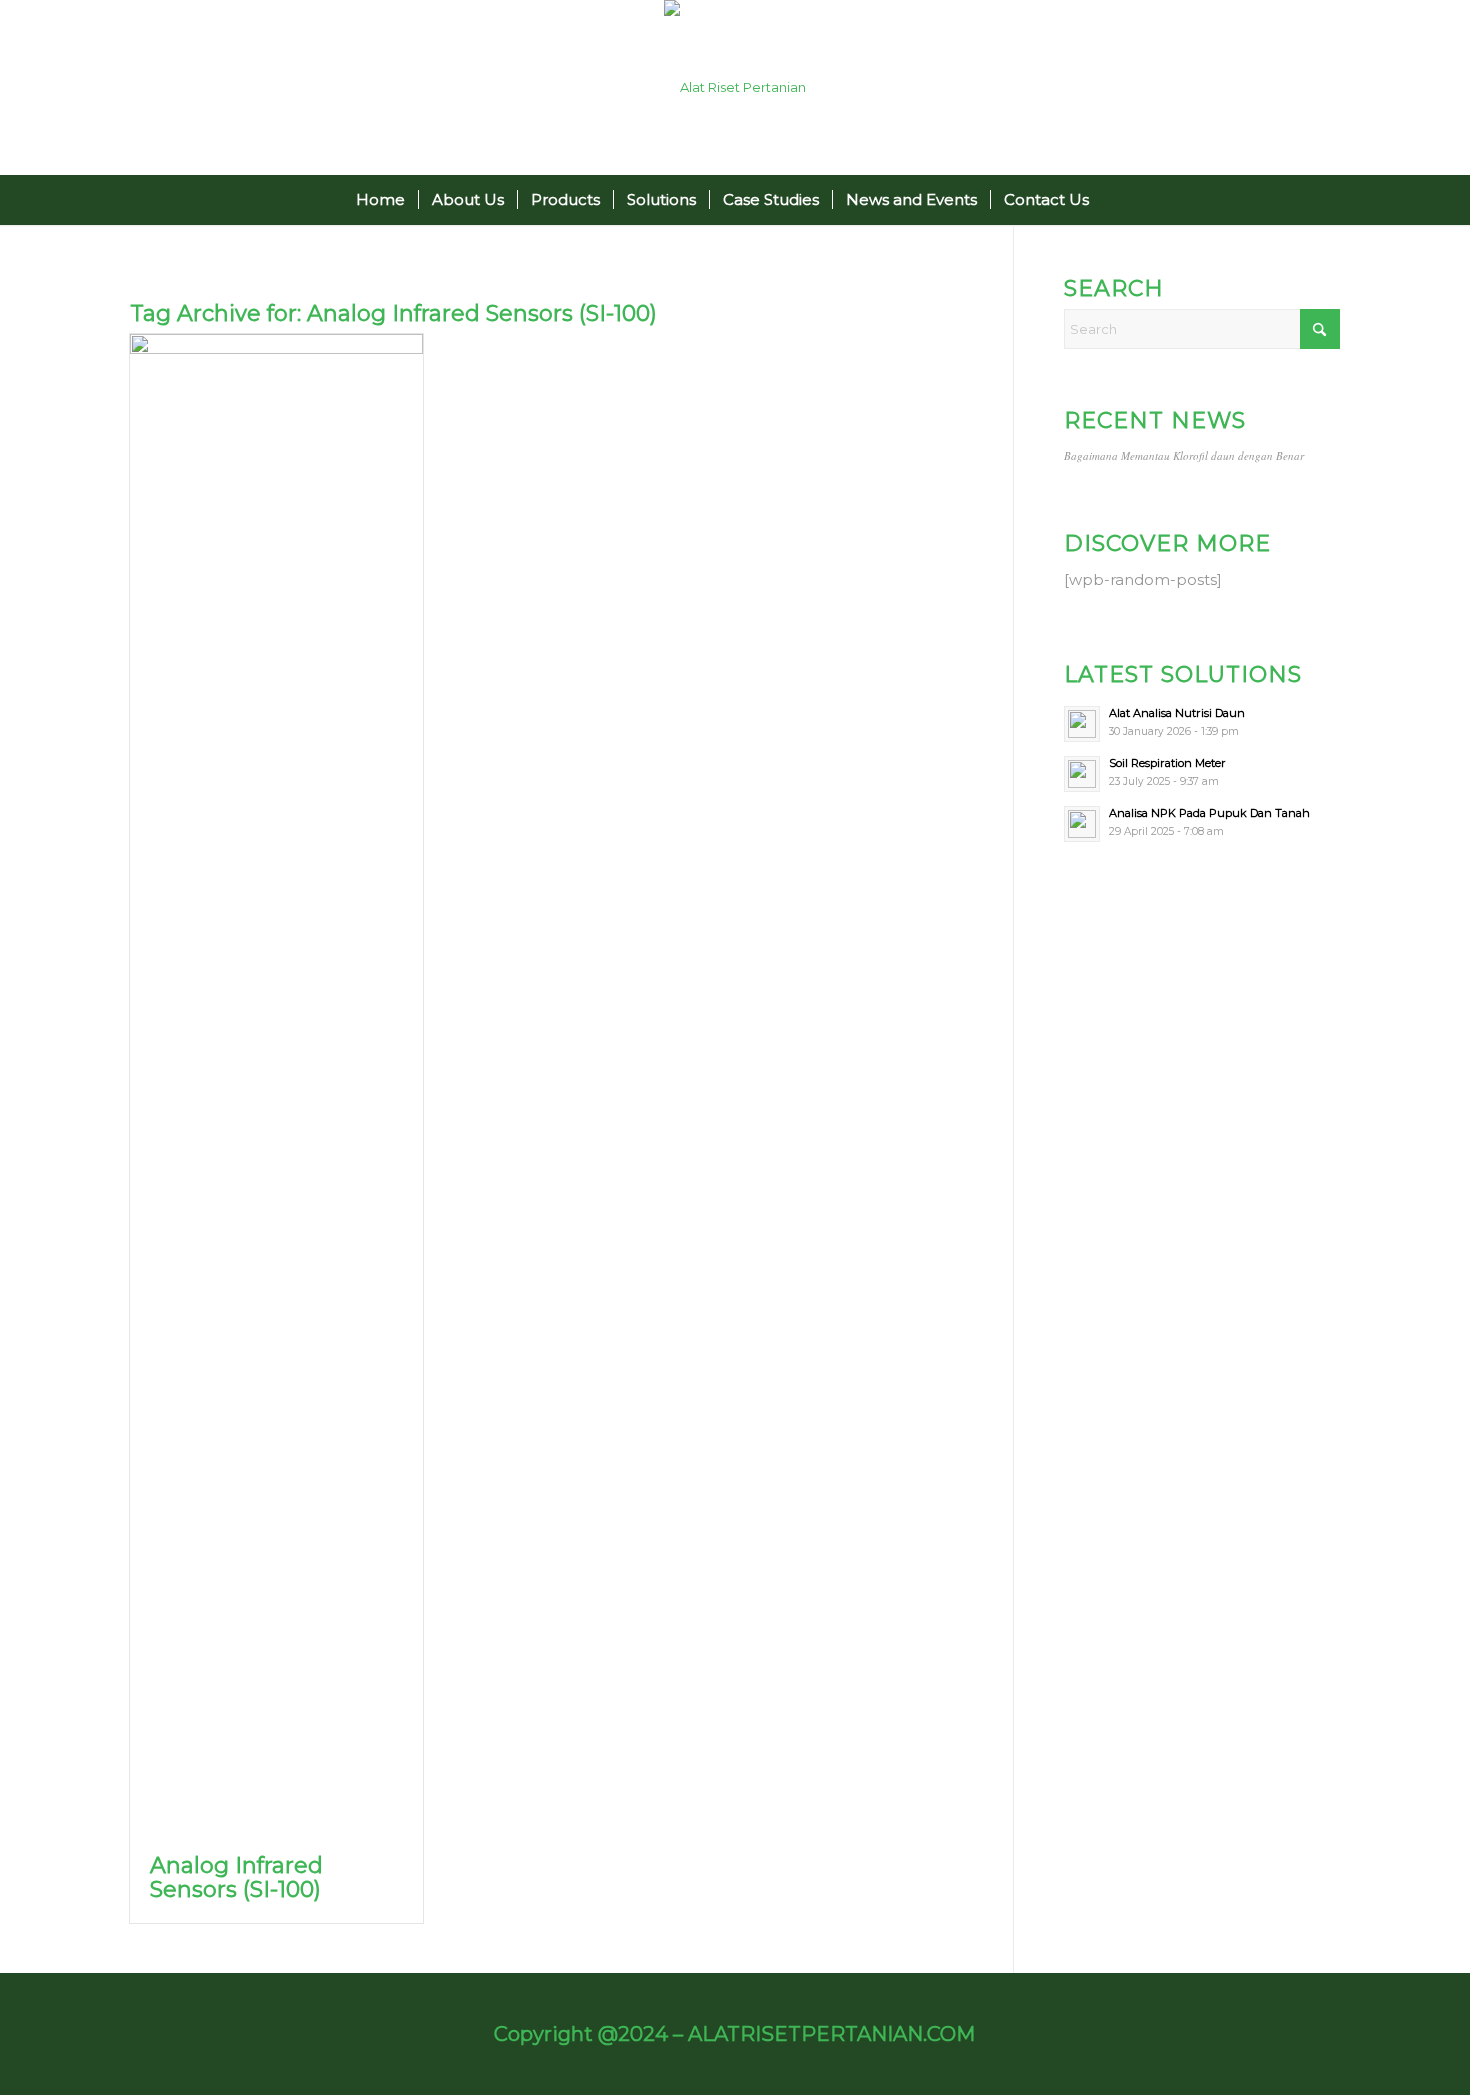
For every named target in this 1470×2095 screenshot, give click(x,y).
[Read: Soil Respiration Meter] (1082, 774)
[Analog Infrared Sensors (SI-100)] (276, 1084)
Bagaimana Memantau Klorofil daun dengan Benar (1184, 455)
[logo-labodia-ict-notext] (735, 87)
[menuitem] (380, 200)
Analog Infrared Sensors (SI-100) (236, 1877)
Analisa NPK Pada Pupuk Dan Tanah (1209, 813)
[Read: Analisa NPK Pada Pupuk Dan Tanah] (1082, 824)
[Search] (1114, 200)
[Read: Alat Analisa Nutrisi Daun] (1082, 724)
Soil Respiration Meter (1167, 763)
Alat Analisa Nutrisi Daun (1177, 713)
